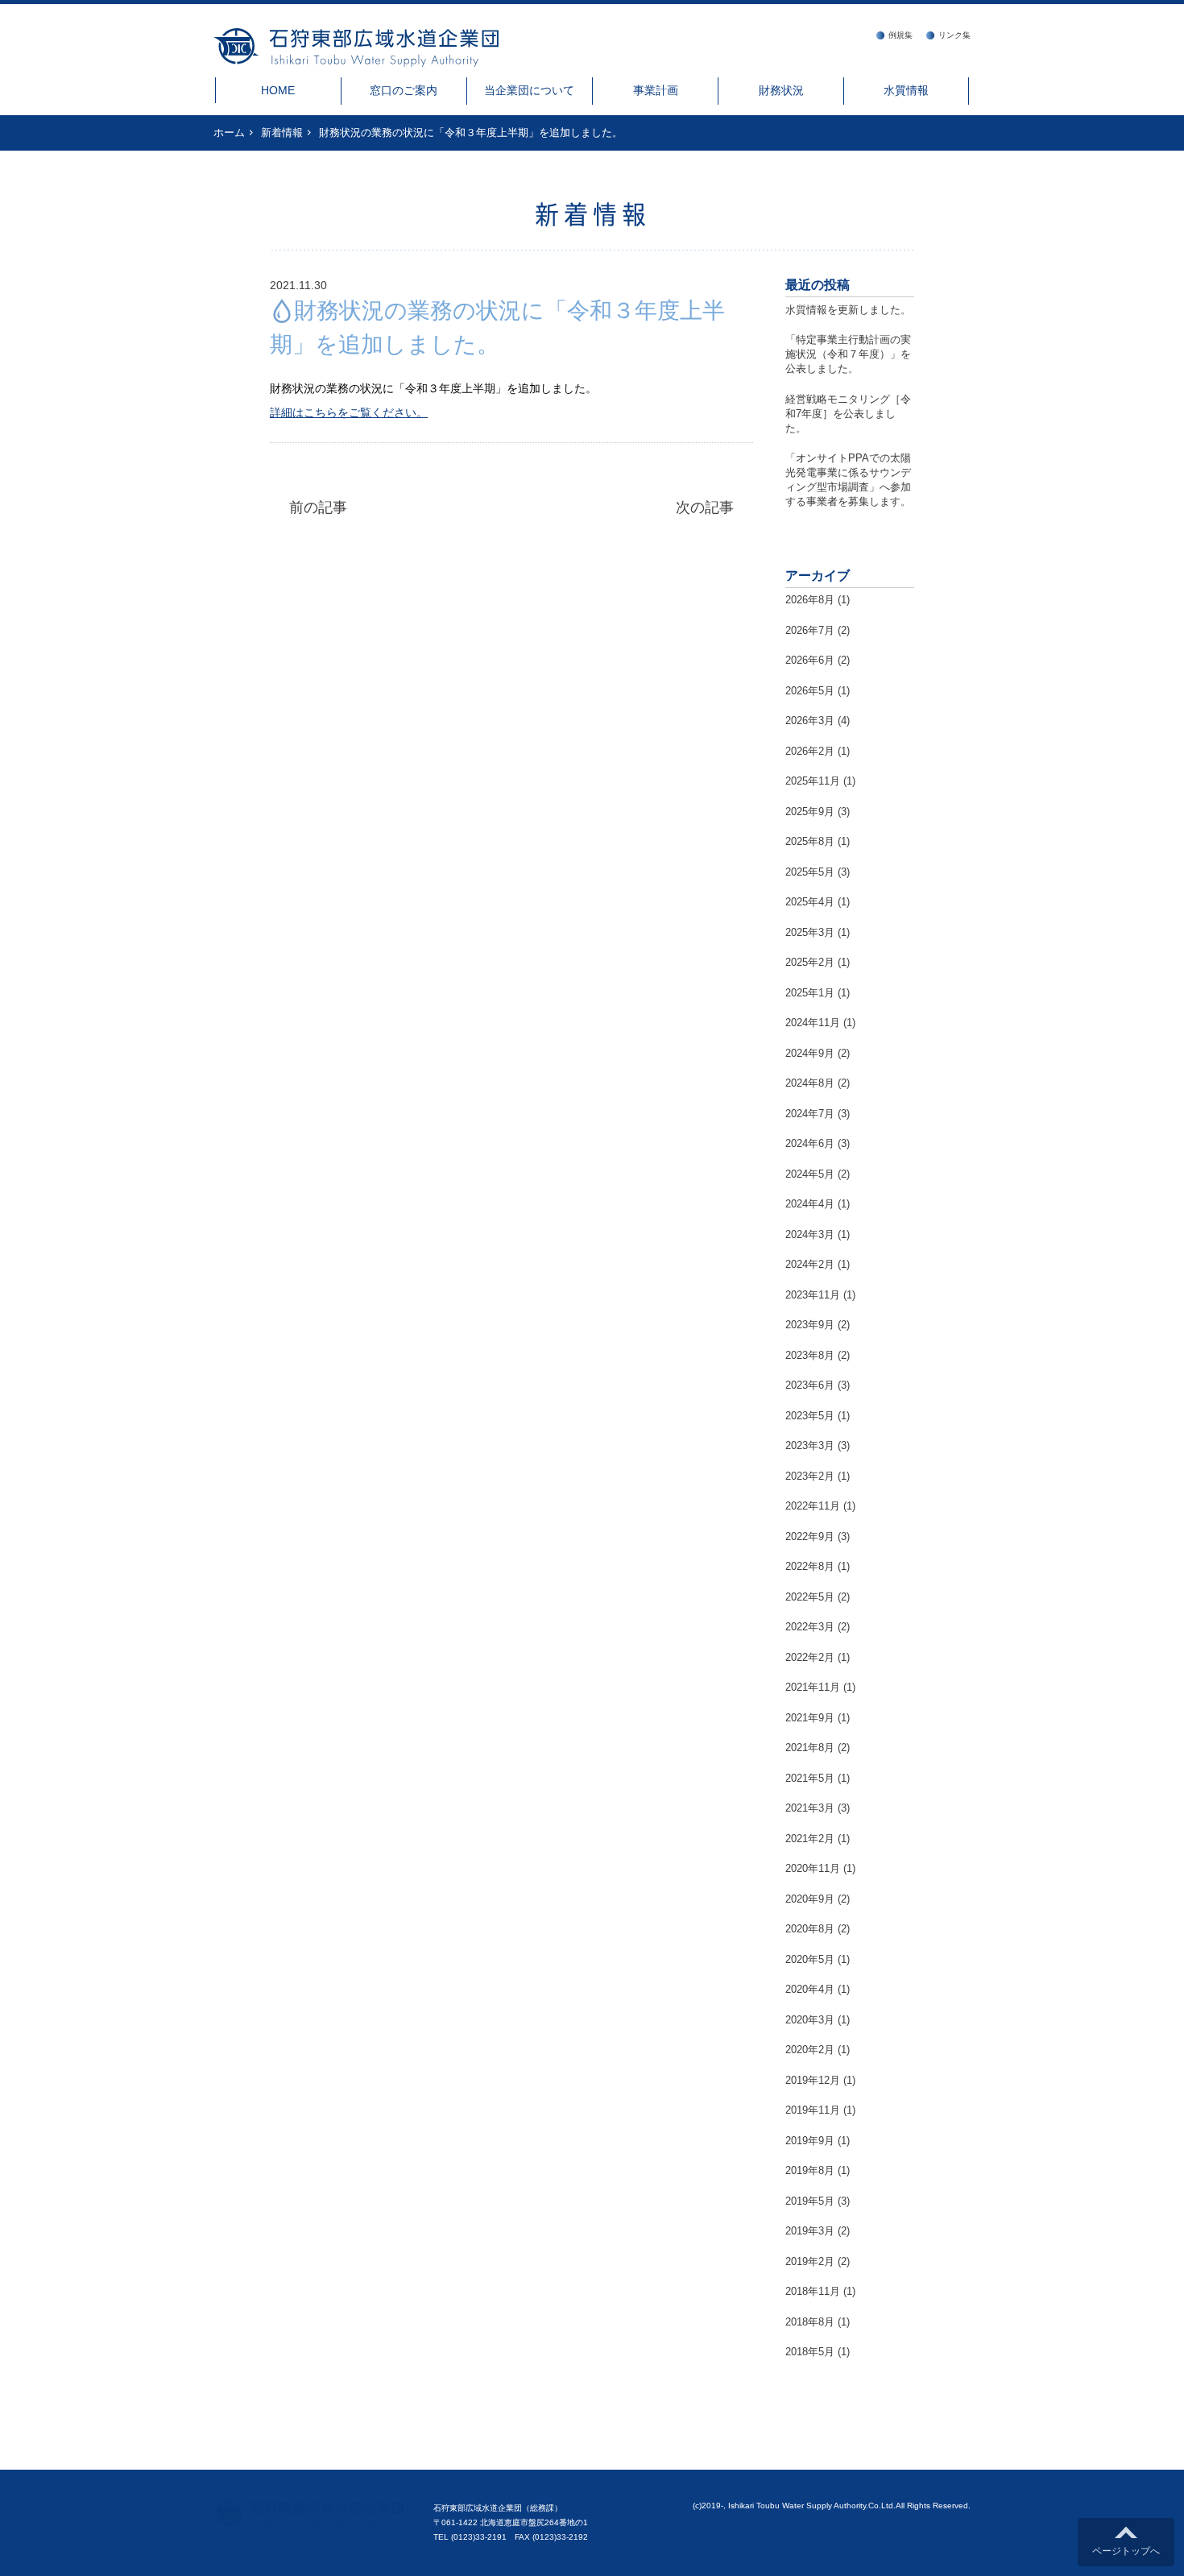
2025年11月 (813, 781)
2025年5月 (810, 872)
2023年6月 (810, 1385)
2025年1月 (810, 993)
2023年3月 (810, 1445)
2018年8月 (810, 2322)
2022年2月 (810, 1657)
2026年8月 (810, 600)
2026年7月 (810, 630)
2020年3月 (810, 2020)
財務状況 (781, 90)
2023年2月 (810, 1476)
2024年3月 (810, 1234)
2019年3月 (810, 2231)
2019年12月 (813, 2080)
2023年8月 (810, 1355)
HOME (278, 90)
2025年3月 (810, 932)
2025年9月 (810, 812)
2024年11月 (813, 1023)
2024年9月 (810, 1053)
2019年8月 (810, 2170)
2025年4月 (810, 902)
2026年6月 (810, 660)
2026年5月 (810, 691)
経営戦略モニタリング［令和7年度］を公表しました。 (848, 414)
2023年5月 (810, 1416)
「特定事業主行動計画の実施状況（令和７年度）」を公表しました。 (848, 354)
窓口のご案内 (404, 90)
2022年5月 (810, 1597)
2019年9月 (810, 2141)
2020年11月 (813, 1868)
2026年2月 (810, 751)
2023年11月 (813, 1295)
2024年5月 (810, 1174)
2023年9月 (810, 1325)
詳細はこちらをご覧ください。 (349, 412)
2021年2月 (810, 1839)
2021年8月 (810, 1748)
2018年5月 (810, 2352)
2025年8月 (810, 841)
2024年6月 (810, 1143)
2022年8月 (810, 1566)
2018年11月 (813, 2291)
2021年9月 (810, 1718)
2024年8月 (810, 1083)
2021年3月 (810, 1808)
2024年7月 (810, 1114)
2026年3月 (810, 721)
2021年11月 (813, 1687)
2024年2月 (810, 1264)
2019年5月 (810, 2201)
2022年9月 (810, 1536)
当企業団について (529, 90)
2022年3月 (810, 1627)
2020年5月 (810, 1959)
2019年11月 (813, 2110)
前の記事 (318, 507)
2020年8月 (810, 1929)
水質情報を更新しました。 (848, 310)
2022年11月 (813, 1506)
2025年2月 (810, 962)
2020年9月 (810, 1899)
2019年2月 (810, 2261)
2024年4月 (810, 1204)
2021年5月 (810, 1778)
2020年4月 (810, 1989)
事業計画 (656, 90)
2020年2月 (810, 2050)
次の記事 (705, 507)
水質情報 (906, 90)
